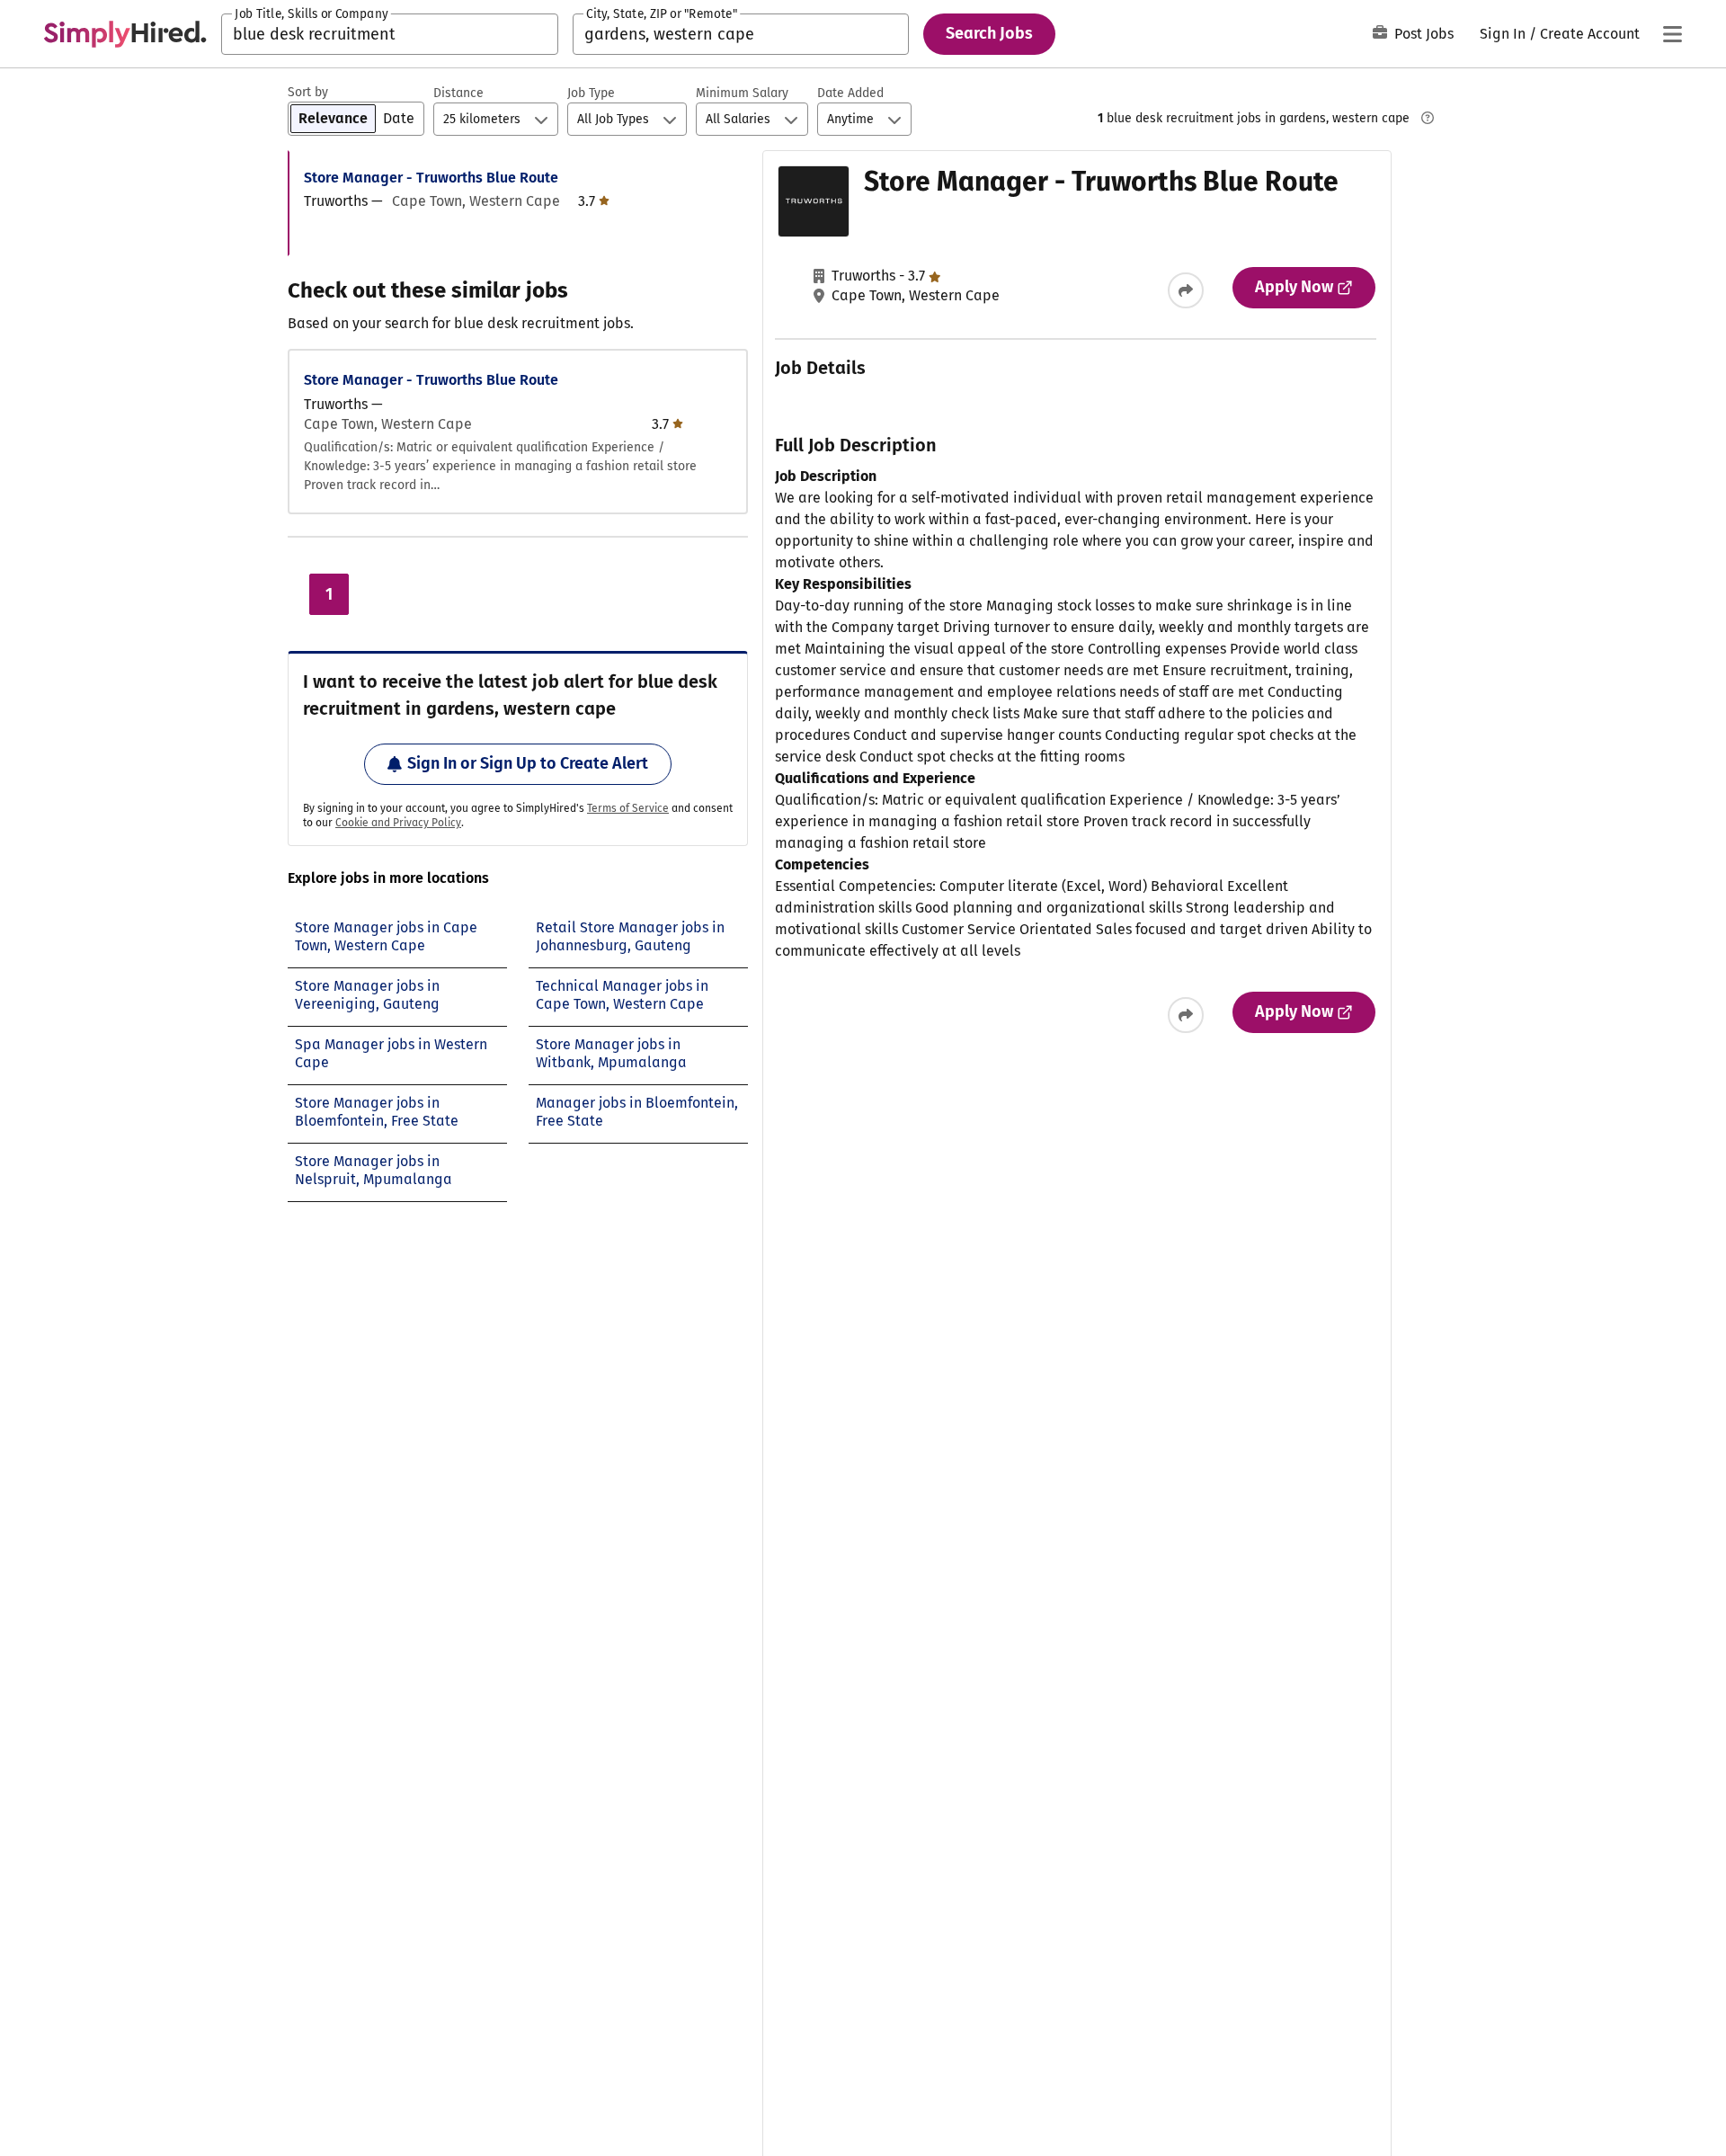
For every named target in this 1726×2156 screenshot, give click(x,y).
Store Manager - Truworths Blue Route (431, 178)
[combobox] (390, 34)
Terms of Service (628, 808)
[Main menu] (1672, 34)
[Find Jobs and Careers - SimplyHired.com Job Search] (125, 34)
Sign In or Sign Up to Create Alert (528, 763)
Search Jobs (989, 33)
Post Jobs (1424, 34)
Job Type (591, 93)
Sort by (308, 92)
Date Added (850, 93)
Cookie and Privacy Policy (398, 823)
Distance (458, 93)
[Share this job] (1186, 290)
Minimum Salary (742, 93)
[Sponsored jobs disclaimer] (1428, 118)
